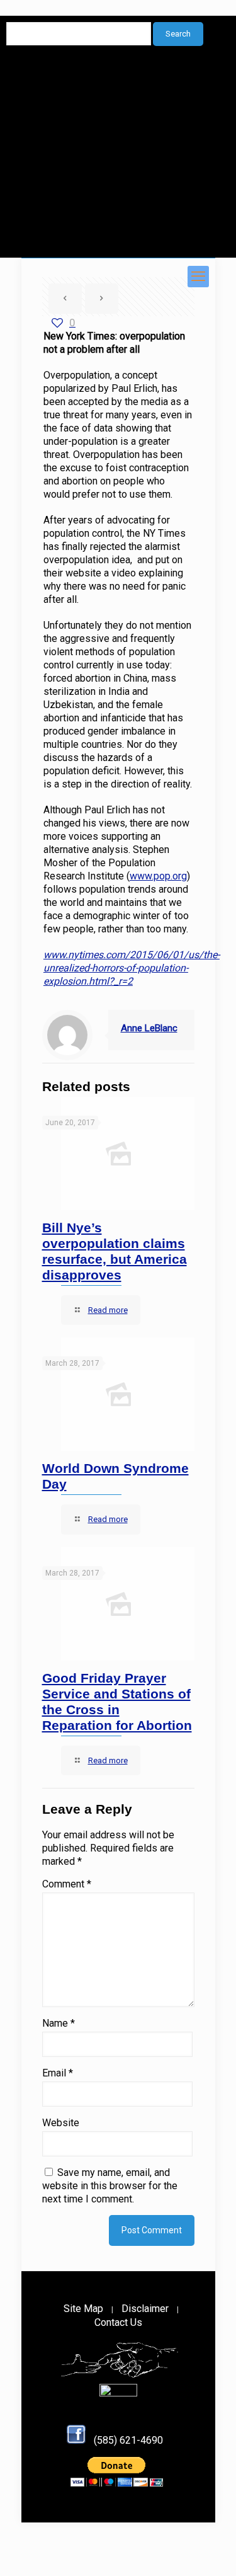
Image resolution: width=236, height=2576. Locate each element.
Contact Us (118, 2322)
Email (58, 2073)
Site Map (83, 2309)
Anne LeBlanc (149, 1028)
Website (61, 2123)
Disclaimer (145, 2309)
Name (59, 2023)
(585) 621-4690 (128, 2440)
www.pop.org (158, 876)
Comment (67, 1884)
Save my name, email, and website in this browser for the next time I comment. (110, 2186)
